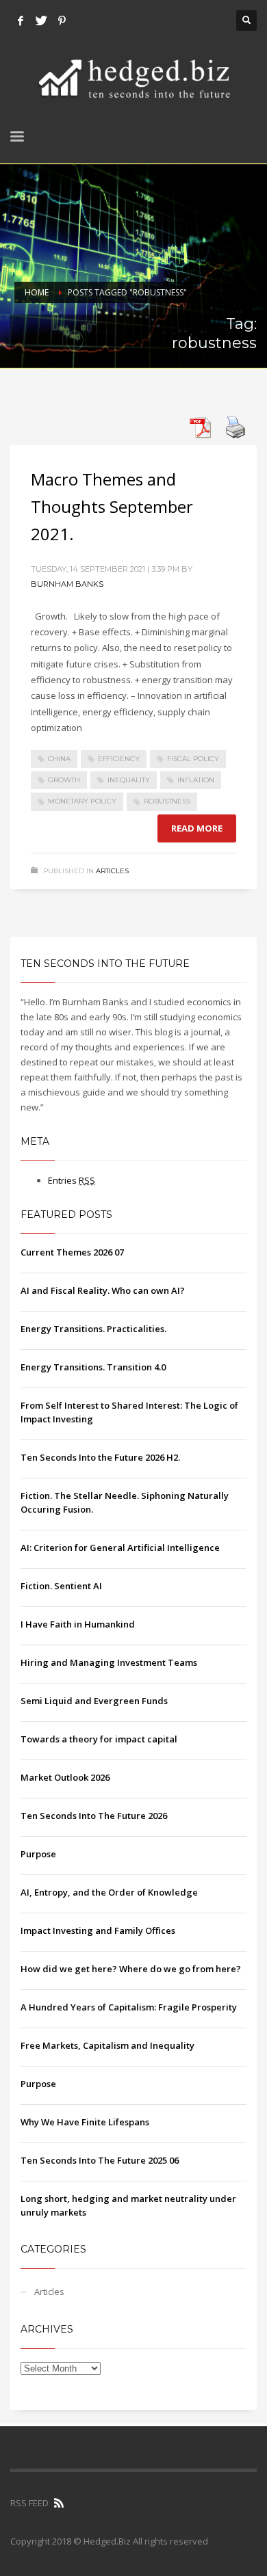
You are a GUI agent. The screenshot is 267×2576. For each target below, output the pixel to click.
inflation (196, 780)
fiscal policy (193, 759)
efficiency (119, 759)
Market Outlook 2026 (65, 1777)
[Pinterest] (62, 21)
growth (64, 780)
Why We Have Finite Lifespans (85, 2122)
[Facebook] (21, 21)
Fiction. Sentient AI (61, 1586)
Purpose (38, 1854)
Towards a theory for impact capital (99, 1739)
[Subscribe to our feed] (59, 2503)
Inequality (129, 780)
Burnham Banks (67, 584)
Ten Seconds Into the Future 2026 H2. (100, 1457)
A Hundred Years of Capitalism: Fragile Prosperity (129, 2007)
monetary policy (82, 801)
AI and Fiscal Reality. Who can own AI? (103, 1290)
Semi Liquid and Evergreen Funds (94, 1701)
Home (37, 292)
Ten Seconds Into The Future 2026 (94, 1816)
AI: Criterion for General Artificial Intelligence (120, 1548)
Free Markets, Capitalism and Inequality (107, 2045)
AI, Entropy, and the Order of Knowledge (109, 1892)
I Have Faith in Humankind (78, 1624)
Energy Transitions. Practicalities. (93, 1329)
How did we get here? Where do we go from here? (131, 1969)
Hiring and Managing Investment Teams (109, 1662)
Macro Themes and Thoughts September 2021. (112, 506)
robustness (167, 801)
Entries (72, 1180)
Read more (197, 828)
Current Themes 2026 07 (72, 1252)
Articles (112, 871)
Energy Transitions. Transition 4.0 (93, 1367)
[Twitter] (41, 21)
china (59, 759)
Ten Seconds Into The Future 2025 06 (100, 2160)
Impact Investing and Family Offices (98, 1930)
